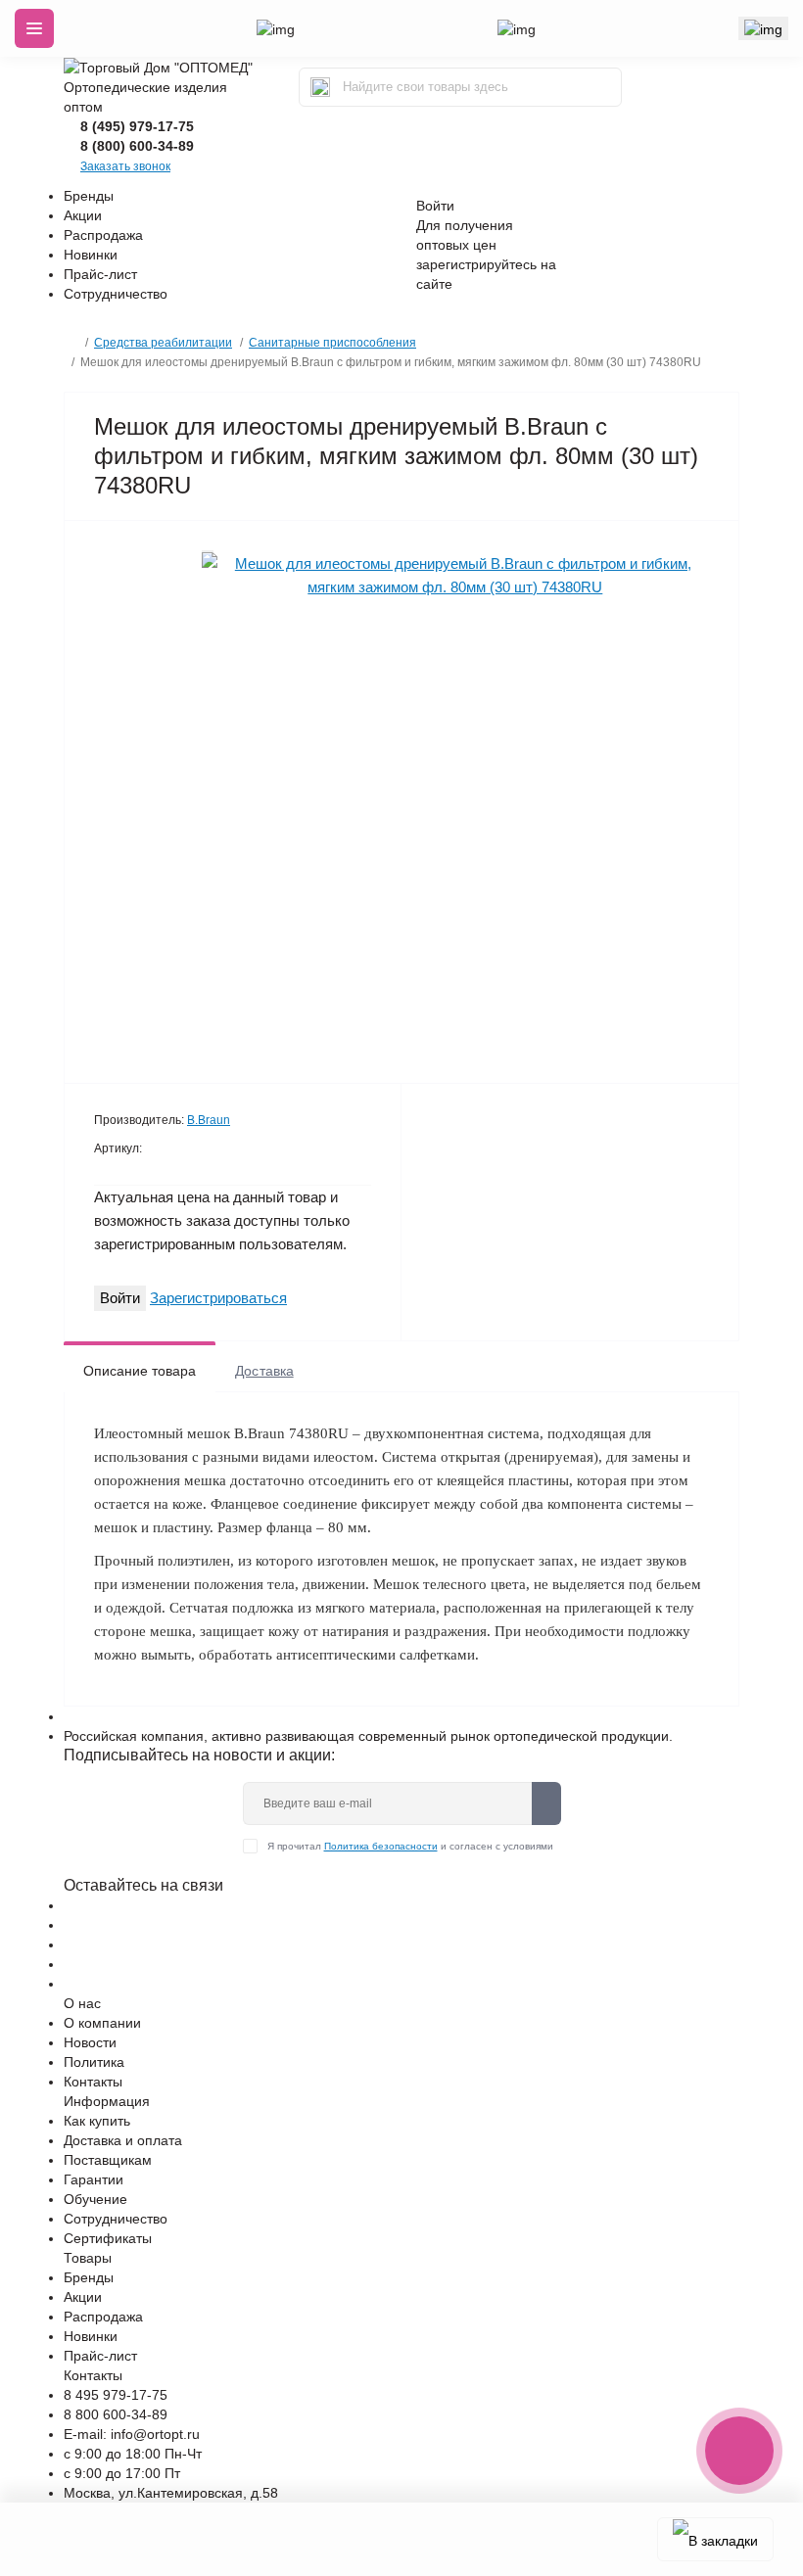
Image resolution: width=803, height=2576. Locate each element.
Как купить (97, 2121)
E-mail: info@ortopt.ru (132, 2434)
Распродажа (103, 235)
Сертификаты (108, 2238)
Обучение (95, 2199)
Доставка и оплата (123, 2140)
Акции (83, 215)
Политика (94, 2062)
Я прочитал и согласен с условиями (410, 1846)
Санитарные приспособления (332, 343)
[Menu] (34, 28)
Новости (90, 2042)
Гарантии (94, 2179)
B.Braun (209, 1120)
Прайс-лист (100, 274)
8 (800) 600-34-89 (137, 146)
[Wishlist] (208, 551)
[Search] (320, 87)
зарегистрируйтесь (476, 264)
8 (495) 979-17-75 (137, 126)
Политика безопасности (381, 1846)
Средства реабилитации (163, 343)
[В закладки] (715, 2539)
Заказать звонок (125, 166)
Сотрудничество (116, 294)
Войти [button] (435, 206)
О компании (102, 2023)
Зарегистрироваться (218, 1298)
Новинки (91, 255)
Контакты (93, 2082)
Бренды (89, 196)
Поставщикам (108, 2160)
